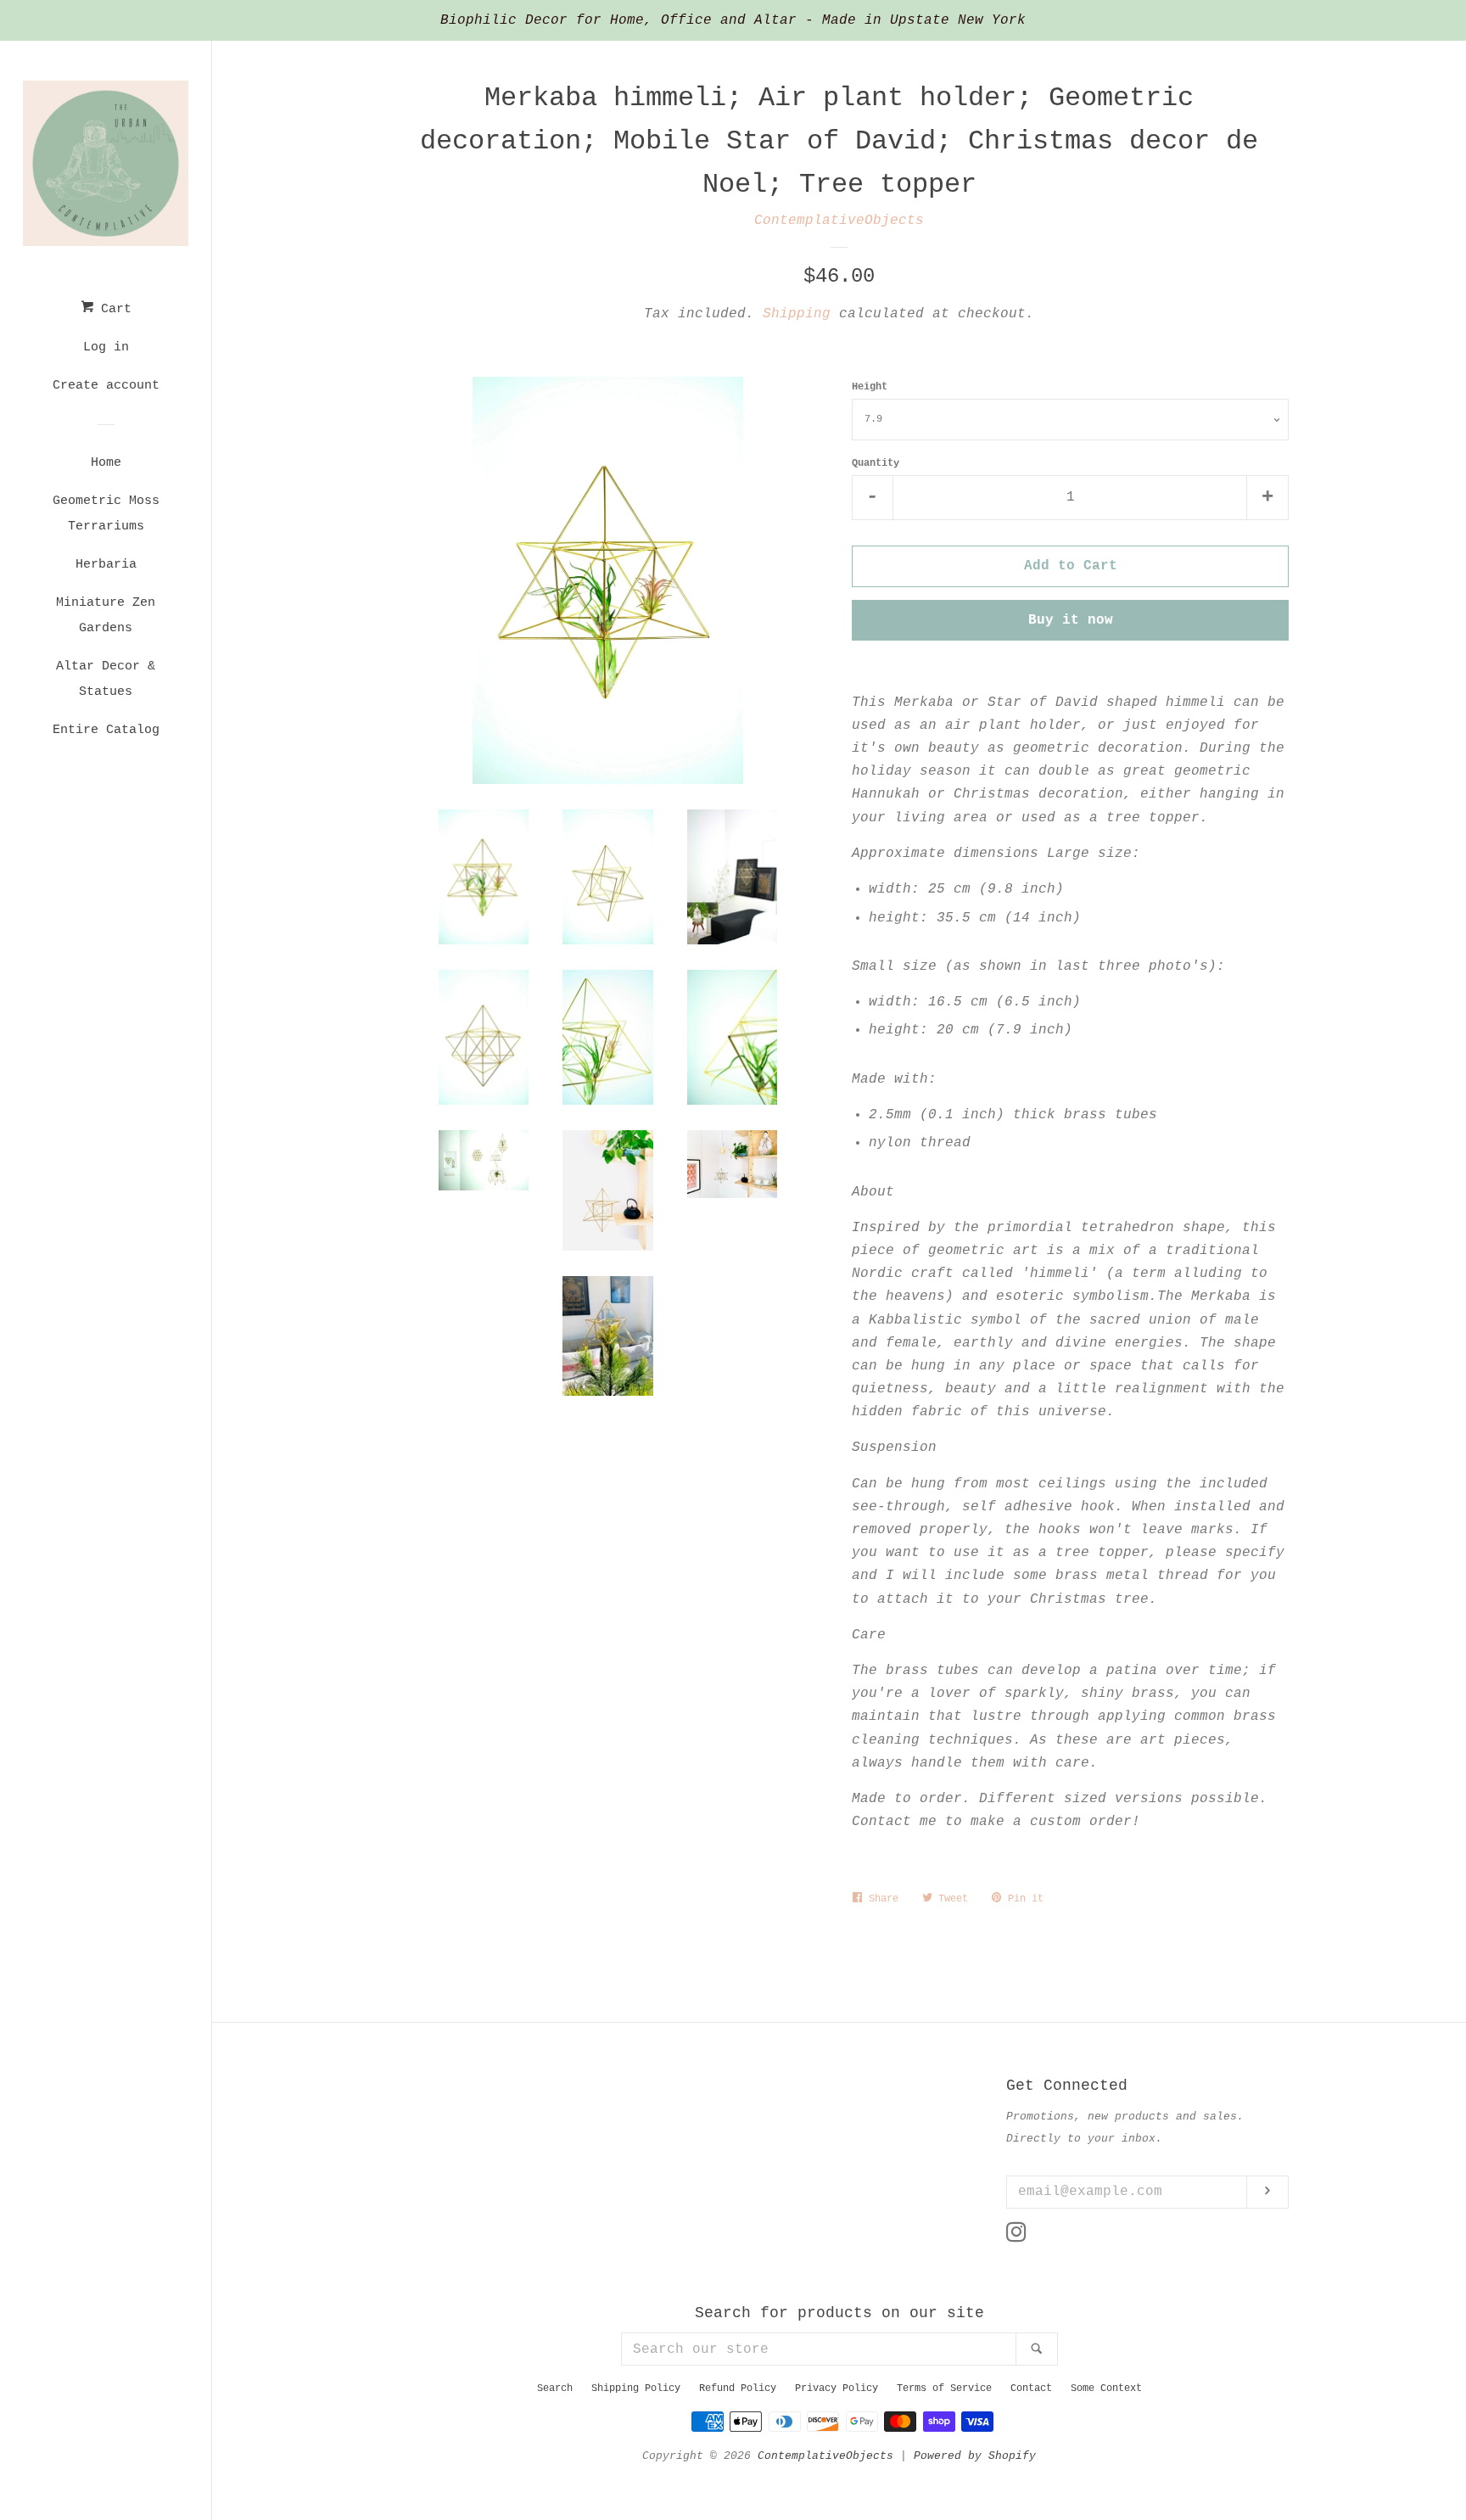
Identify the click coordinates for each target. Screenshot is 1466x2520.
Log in (106, 347)
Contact (1031, 2388)
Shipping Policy (636, 2388)
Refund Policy (738, 2388)
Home (106, 463)
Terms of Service (944, 2388)
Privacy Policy (837, 2388)
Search (555, 2388)
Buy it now (1071, 620)
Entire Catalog (106, 730)
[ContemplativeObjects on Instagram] (1016, 2237)
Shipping (797, 314)
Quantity (876, 463)
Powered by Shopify (975, 2456)
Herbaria (106, 565)
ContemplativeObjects (839, 221)
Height (870, 387)
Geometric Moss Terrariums (106, 514)
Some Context (1106, 2388)
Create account (106, 386)
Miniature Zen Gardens (106, 616)
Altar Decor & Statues (106, 679)
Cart (112, 309)
